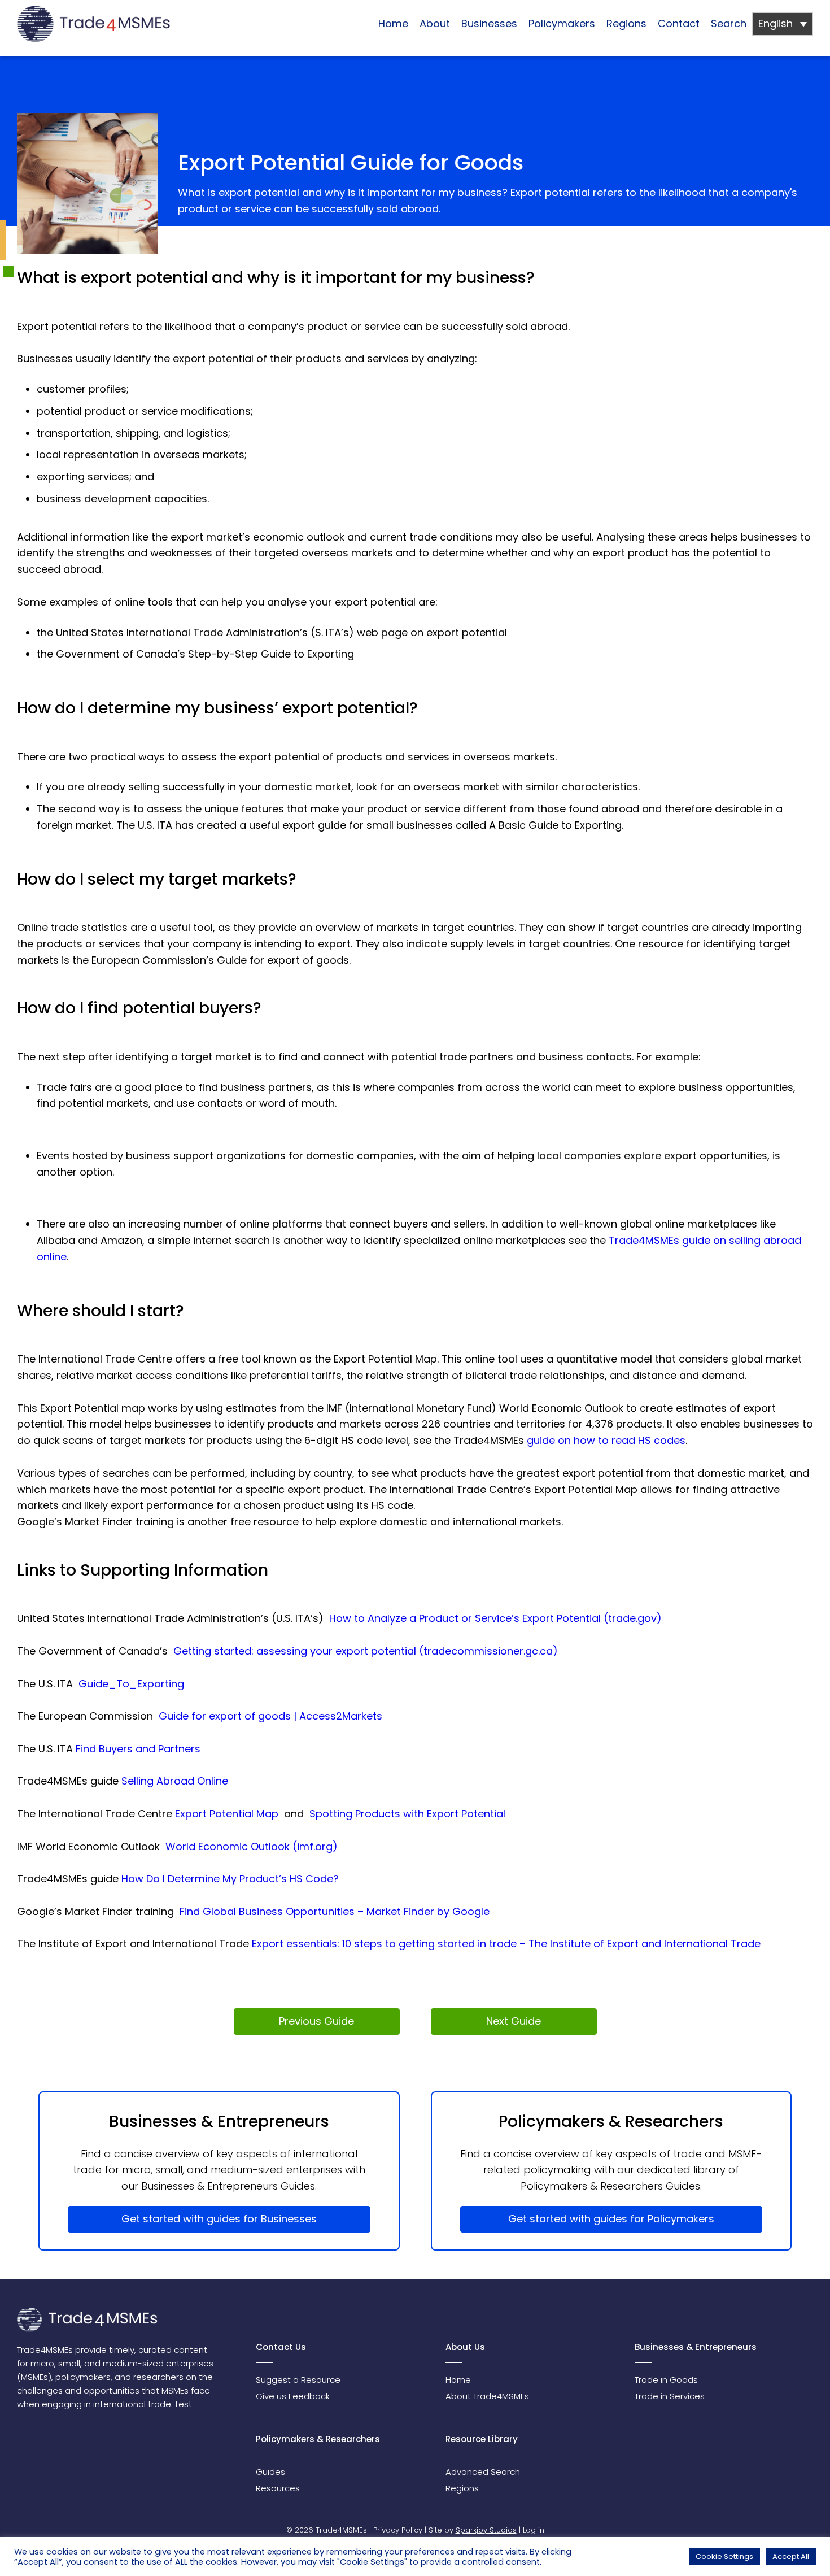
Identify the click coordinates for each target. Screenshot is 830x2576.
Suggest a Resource (298, 2380)
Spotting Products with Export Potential (407, 1814)
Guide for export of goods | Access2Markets (270, 1716)
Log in (534, 2530)
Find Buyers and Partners (138, 1749)
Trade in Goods (666, 2380)
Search (729, 23)
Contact (679, 23)
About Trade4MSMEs (487, 2396)
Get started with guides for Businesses (219, 2219)
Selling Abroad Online (175, 1781)
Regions (626, 23)
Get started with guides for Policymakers (611, 2219)
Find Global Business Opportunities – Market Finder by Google (335, 1911)
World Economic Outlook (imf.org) (252, 1846)
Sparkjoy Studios (486, 2530)
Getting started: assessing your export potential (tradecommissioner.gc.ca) (366, 1651)
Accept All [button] (791, 2557)
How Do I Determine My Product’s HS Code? (230, 1879)
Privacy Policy (398, 2530)
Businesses (489, 23)
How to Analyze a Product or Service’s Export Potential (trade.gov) (495, 1618)
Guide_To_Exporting (131, 1684)
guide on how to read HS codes (606, 1440)
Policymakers (562, 23)
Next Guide (514, 2021)
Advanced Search (483, 2472)
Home (393, 23)
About (435, 23)
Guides (270, 2472)
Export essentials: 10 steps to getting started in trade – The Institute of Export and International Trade (506, 1944)
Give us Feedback (293, 2396)
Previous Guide (316, 2021)
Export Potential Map (227, 1814)
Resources (278, 2488)
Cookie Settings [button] (724, 2557)
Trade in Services (670, 2396)
